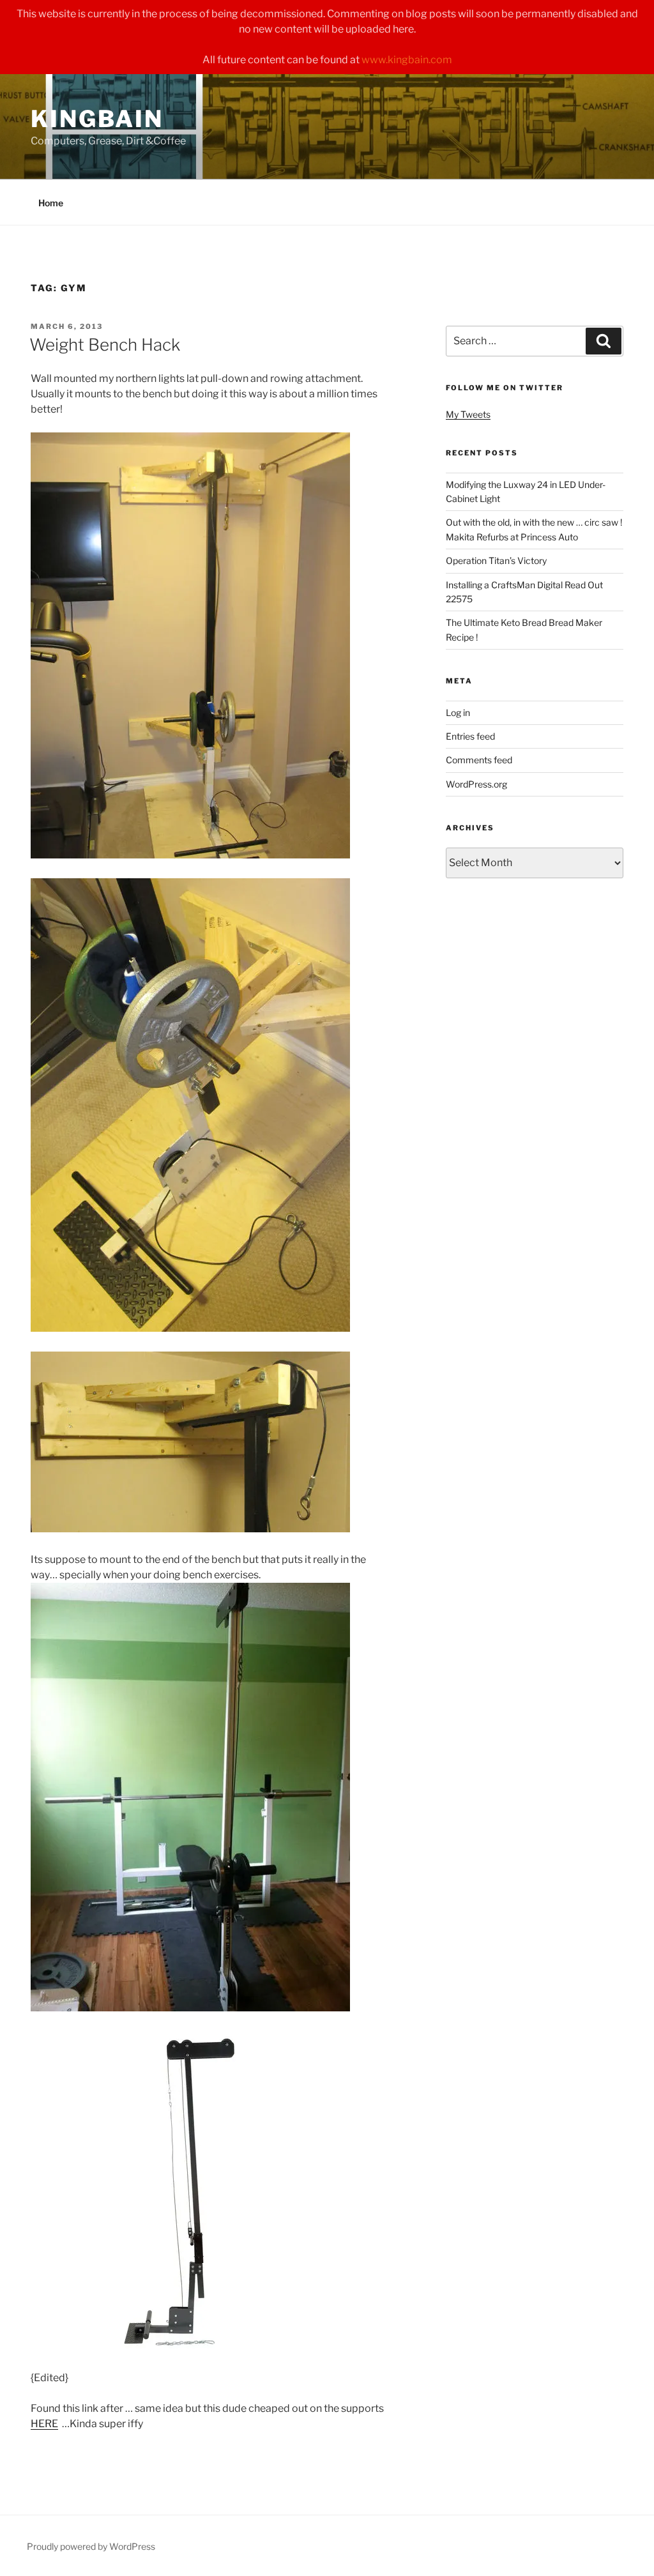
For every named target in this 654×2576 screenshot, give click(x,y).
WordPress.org (476, 784)
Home (51, 203)
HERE (44, 2424)
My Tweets (468, 414)
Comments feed (479, 760)
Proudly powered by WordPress (91, 2546)
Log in (458, 713)
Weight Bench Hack (105, 345)
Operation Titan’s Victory (496, 560)
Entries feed (470, 736)
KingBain (97, 119)
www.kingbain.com (407, 60)
